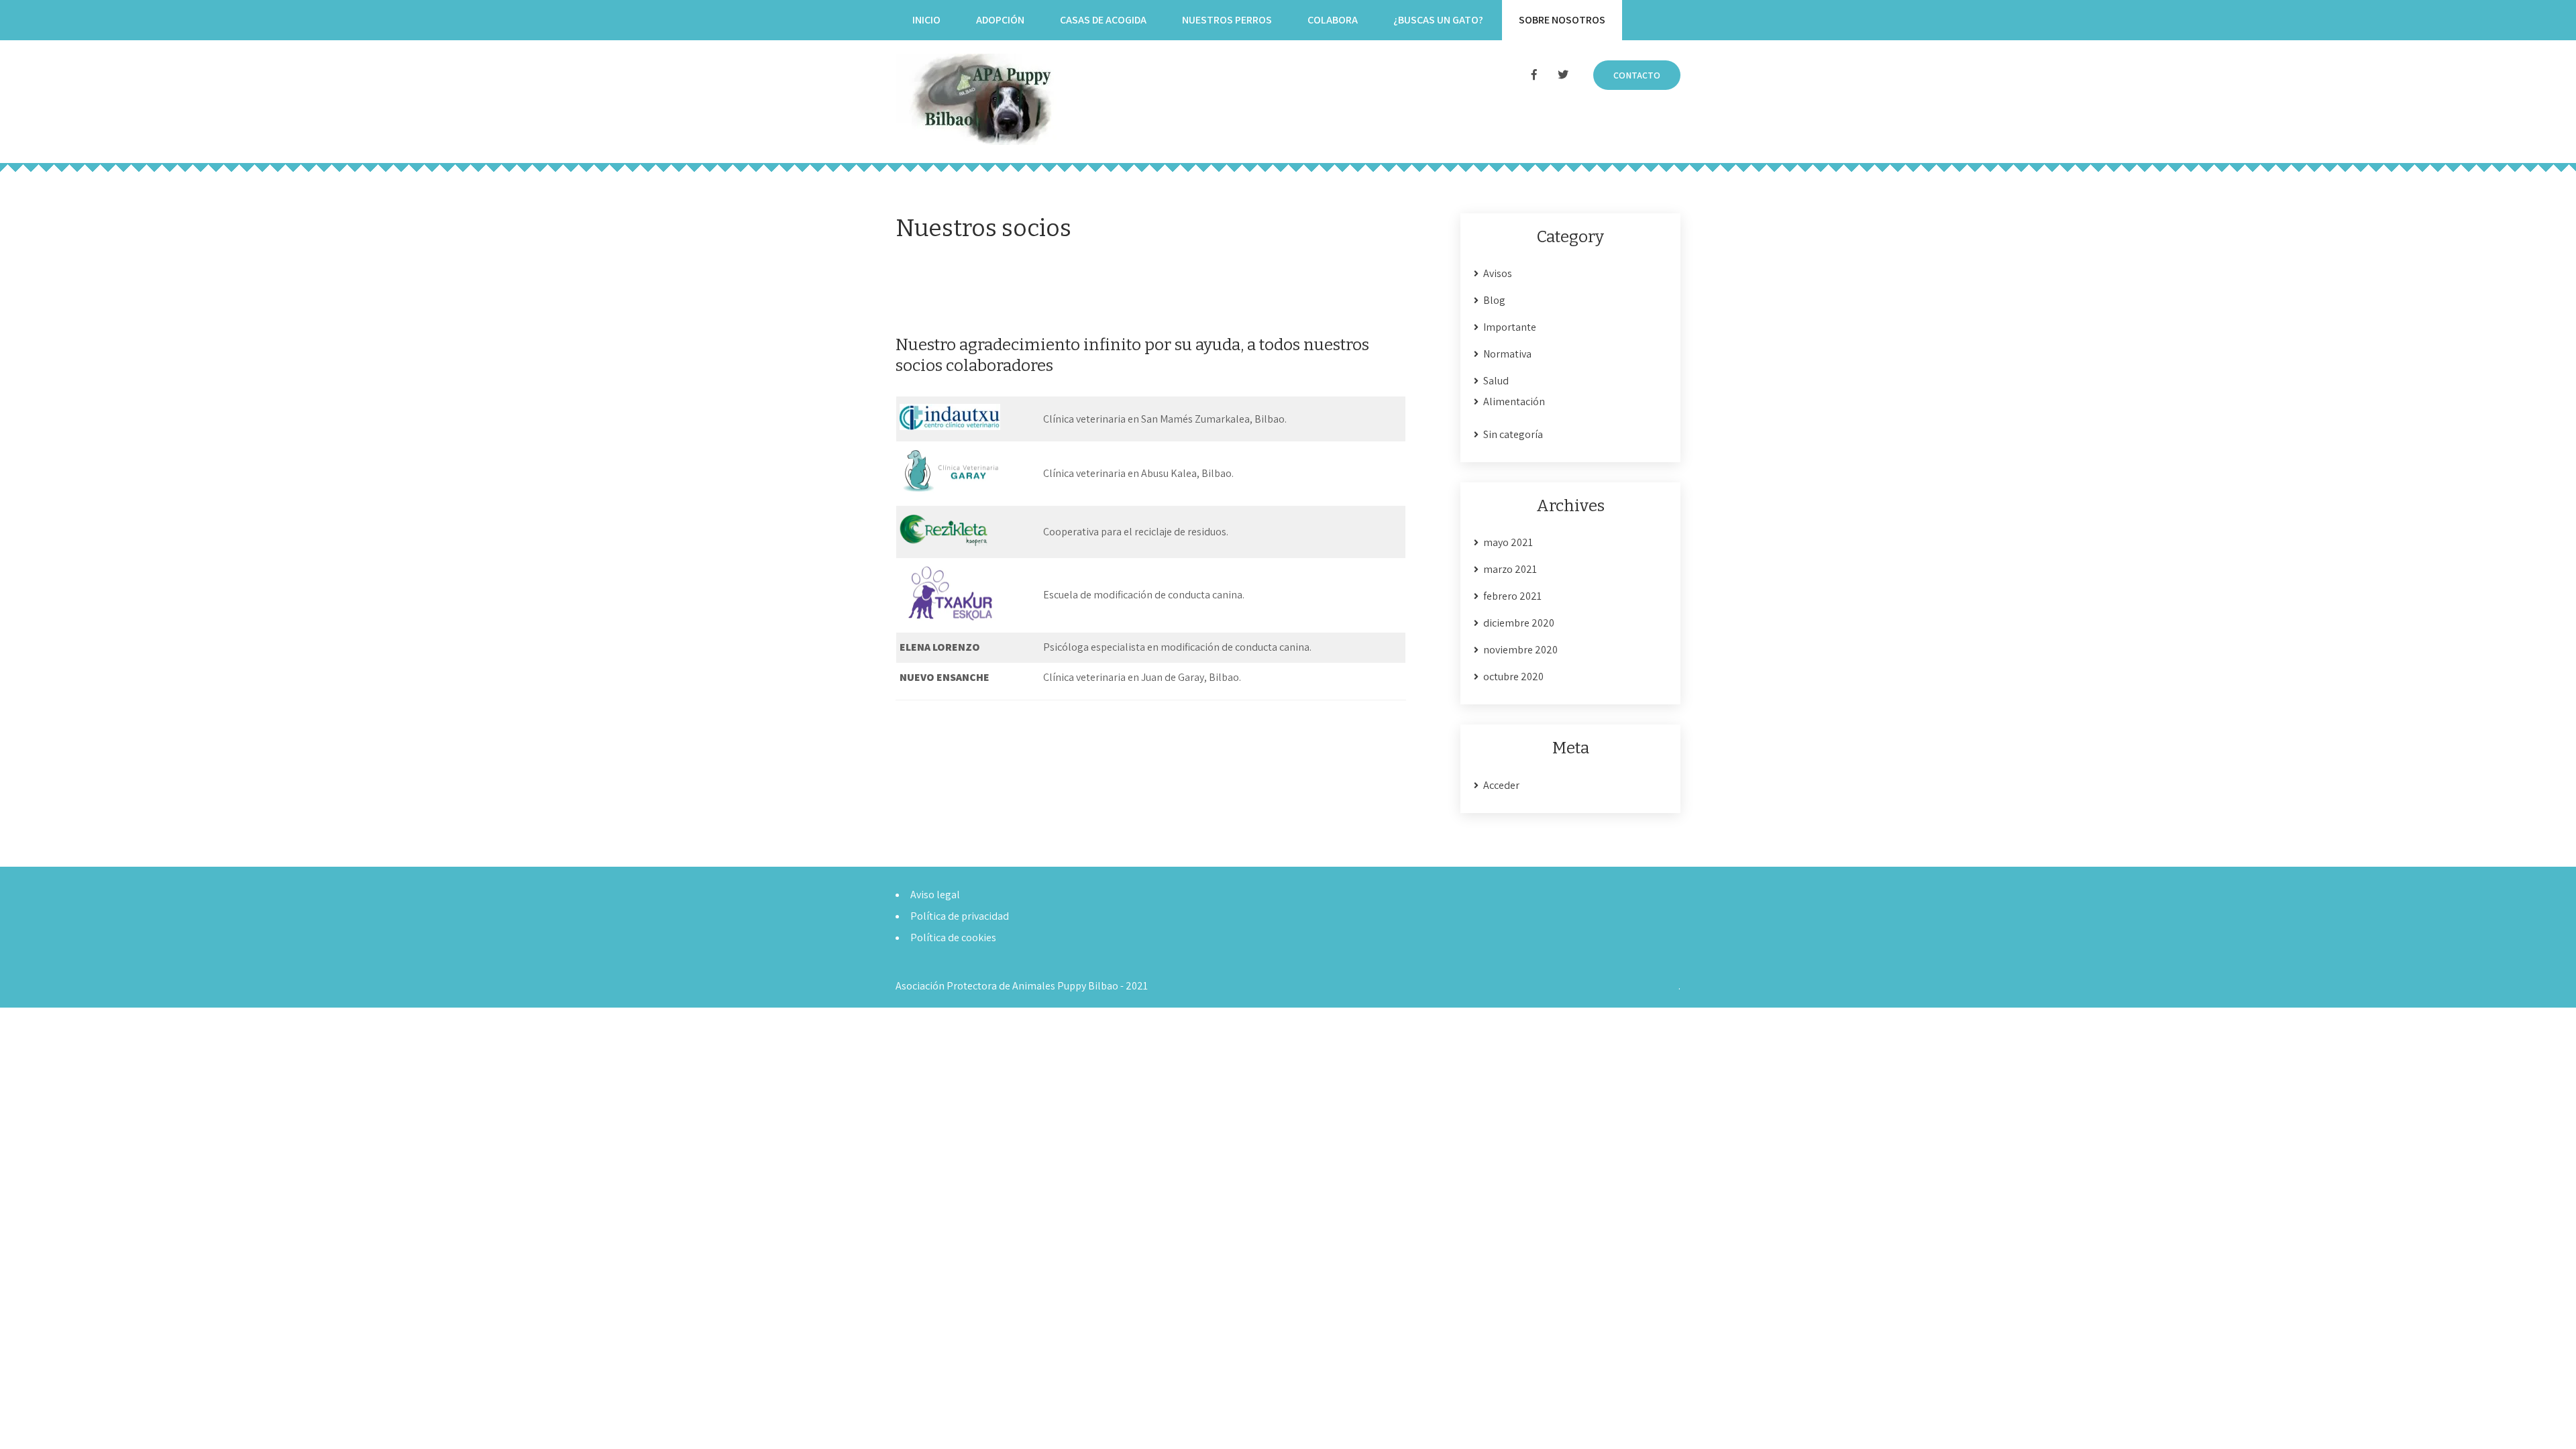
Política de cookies (953, 937)
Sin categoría (1513, 434)
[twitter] (1563, 75)
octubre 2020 (1513, 677)
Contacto (1637, 75)
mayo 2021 (1508, 542)
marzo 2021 (1510, 569)
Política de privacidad (960, 916)
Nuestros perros (1227, 20)
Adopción (1000, 20)
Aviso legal (935, 895)
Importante (1510, 327)
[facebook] (1534, 75)
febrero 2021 (1512, 596)
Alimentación (1514, 401)
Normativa (1507, 354)
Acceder (1501, 785)
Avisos (1498, 273)
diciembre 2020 (1519, 623)
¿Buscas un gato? (1438, 20)
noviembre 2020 (1520, 650)
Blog (1494, 300)
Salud (1496, 381)
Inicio (926, 20)
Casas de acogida (1103, 20)
